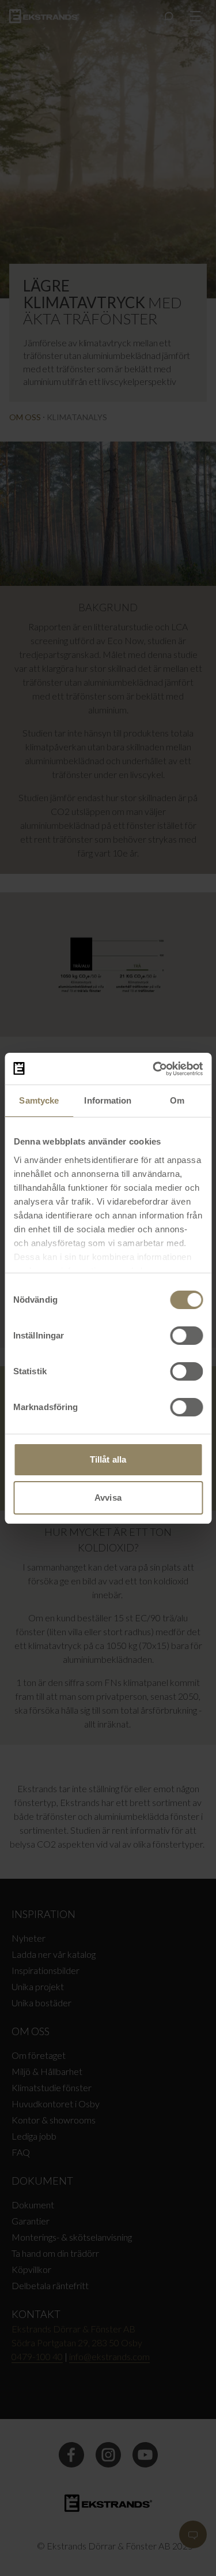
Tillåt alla (108, 1459)
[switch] (186, 1336)
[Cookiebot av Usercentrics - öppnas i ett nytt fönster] (154, 1069)
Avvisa (108, 1498)
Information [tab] (108, 1100)
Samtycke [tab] (39, 1100)
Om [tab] (177, 1100)
